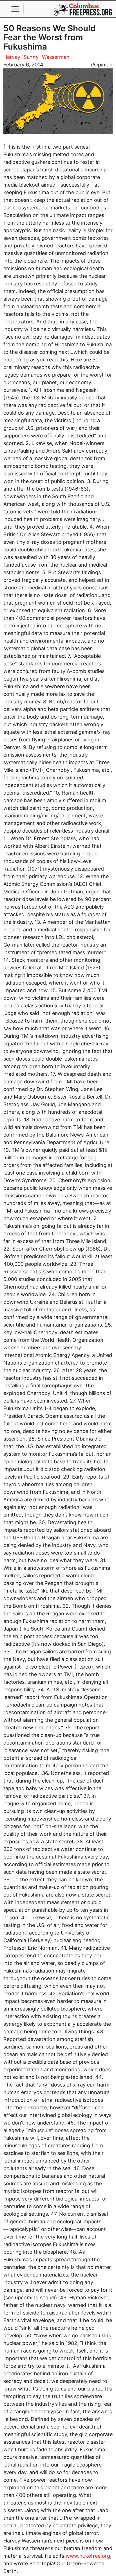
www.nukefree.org (88, 2556)
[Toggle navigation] (15, 9)
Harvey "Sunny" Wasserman (36, 57)
